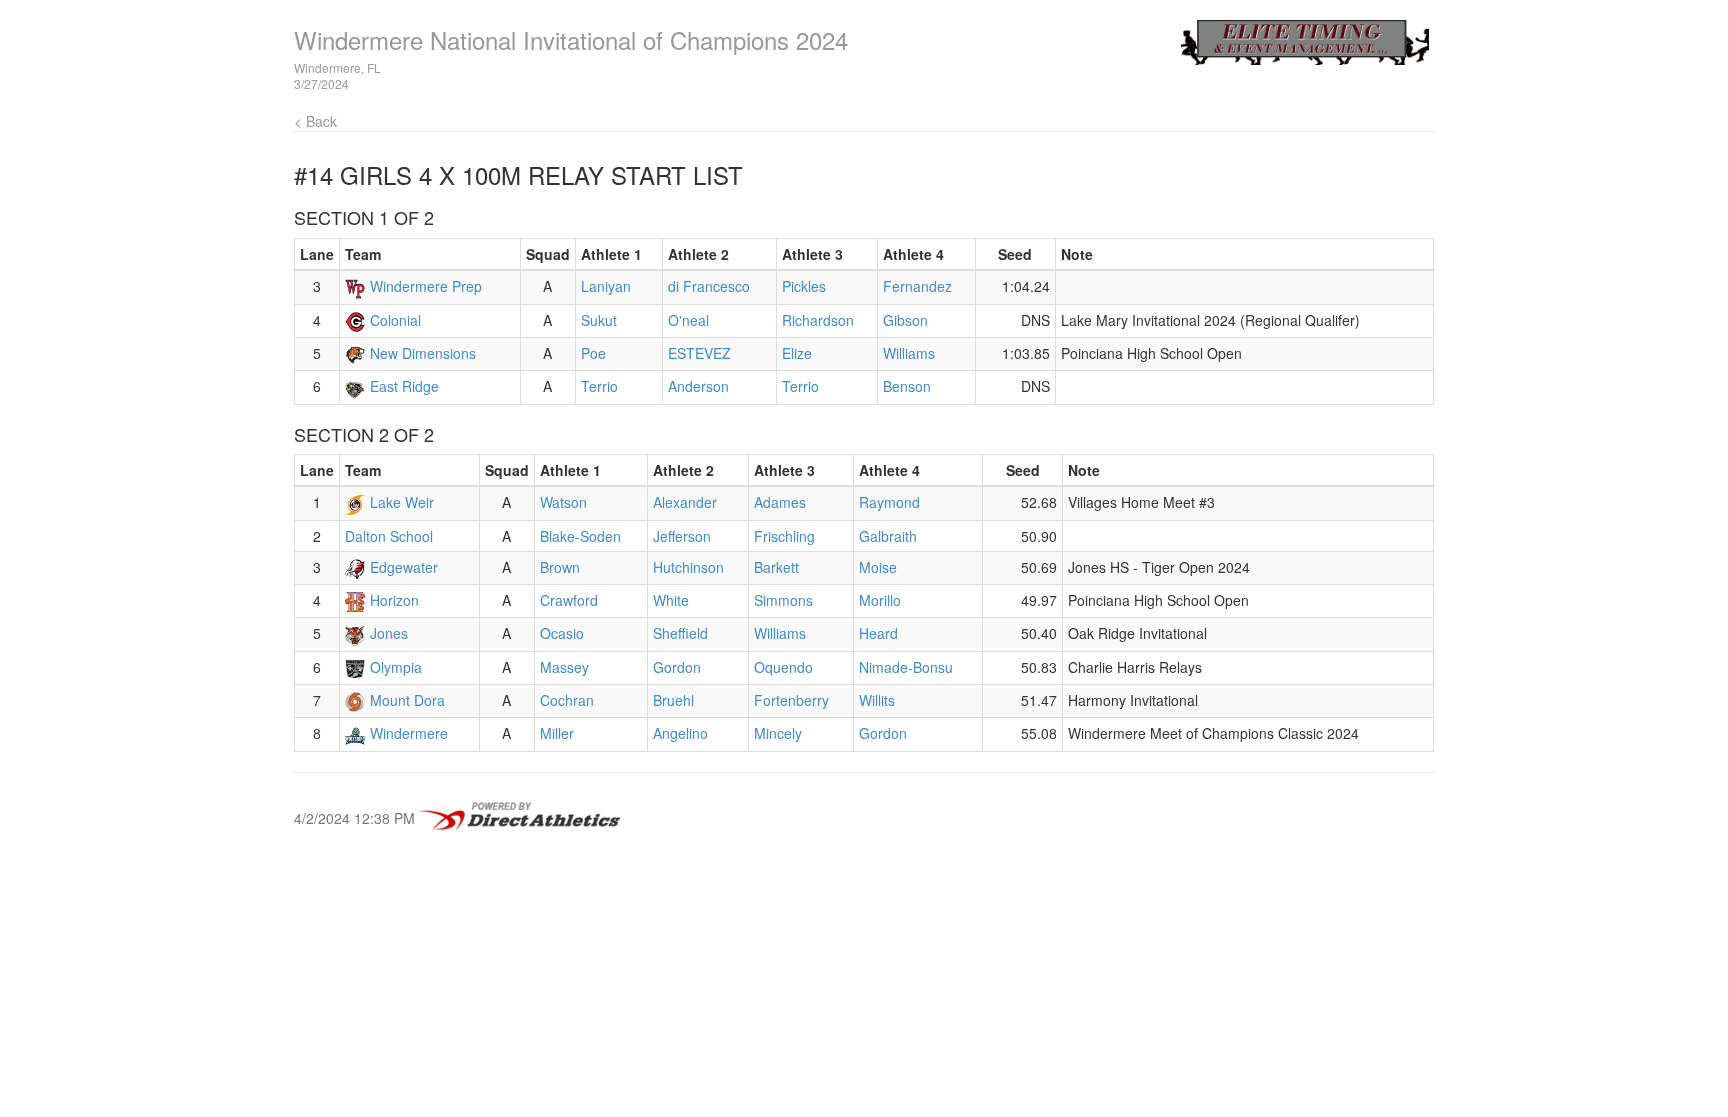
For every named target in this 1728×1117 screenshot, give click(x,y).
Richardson (818, 320)
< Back (315, 121)
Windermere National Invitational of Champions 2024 (571, 39)
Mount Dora (407, 700)
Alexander (685, 502)
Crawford (569, 600)
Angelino (680, 733)
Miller (557, 733)
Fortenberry (791, 700)
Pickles (804, 286)
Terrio (599, 386)
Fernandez (917, 286)
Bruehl (673, 700)
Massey (564, 667)
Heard (878, 633)
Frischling (784, 536)
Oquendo (783, 667)
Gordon (677, 667)
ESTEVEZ (699, 353)
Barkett (776, 567)
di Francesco (709, 286)
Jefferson (682, 536)
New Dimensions (423, 353)
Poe (593, 353)
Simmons (783, 600)
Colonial (395, 320)
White (671, 600)
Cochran (567, 700)
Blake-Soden (580, 536)
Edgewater (404, 567)
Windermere (409, 733)
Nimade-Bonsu (906, 667)
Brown (560, 567)
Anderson (698, 386)
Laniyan (606, 286)
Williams (909, 353)
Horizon (394, 600)
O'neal (688, 320)
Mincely (778, 733)
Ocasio (562, 633)
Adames (780, 502)
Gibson (905, 320)
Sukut (599, 320)
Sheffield (680, 633)
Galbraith (888, 536)
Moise (878, 567)
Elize (797, 353)
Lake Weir (402, 502)
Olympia (396, 667)
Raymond (889, 502)
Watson (563, 502)
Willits (877, 700)
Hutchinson (688, 567)
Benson (907, 386)
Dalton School (389, 536)
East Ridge (404, 386)
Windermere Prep (426, 286)
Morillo (880, 600)
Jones (389, 633)
